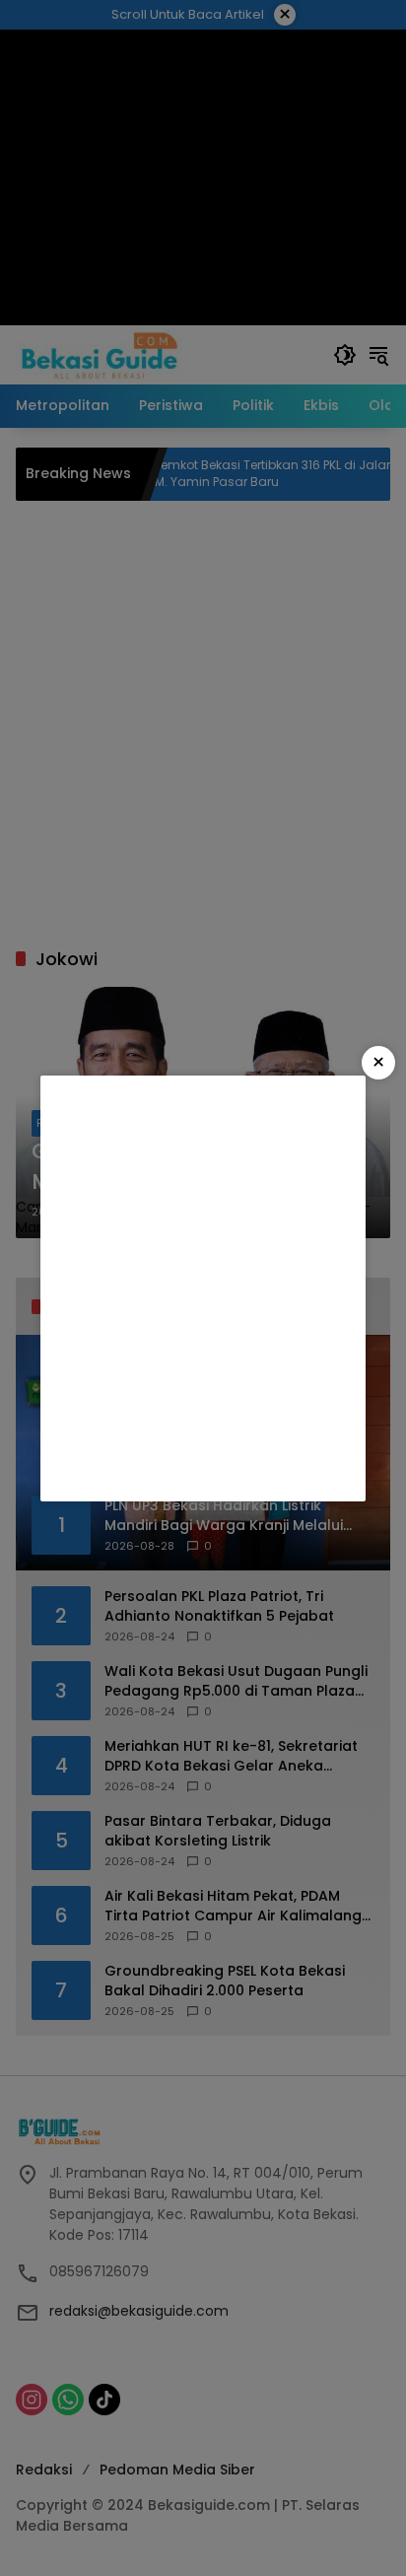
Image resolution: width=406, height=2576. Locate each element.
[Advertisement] (203, 1288)
